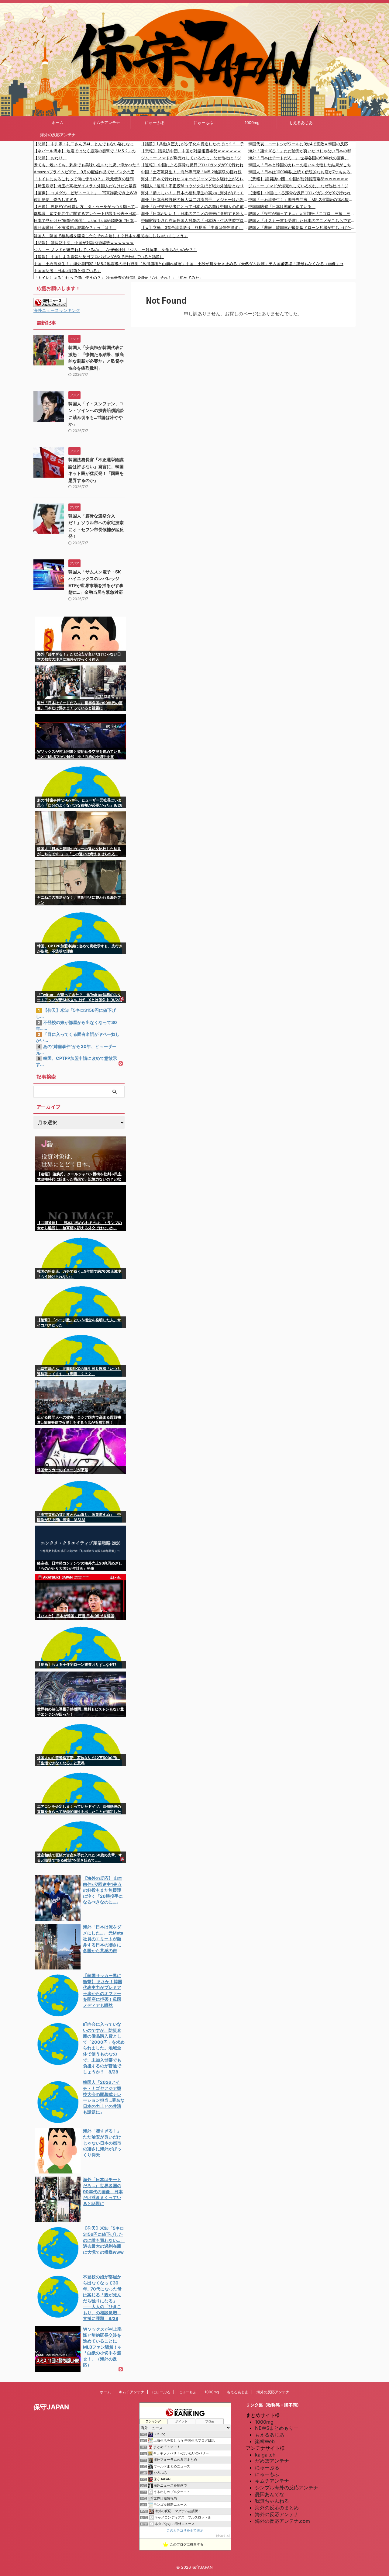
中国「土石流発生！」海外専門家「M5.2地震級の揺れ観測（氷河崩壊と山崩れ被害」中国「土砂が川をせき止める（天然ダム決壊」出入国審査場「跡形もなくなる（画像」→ (195, 172)
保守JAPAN (51, 2407)
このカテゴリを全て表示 (185, 2531)
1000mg (252, 123)
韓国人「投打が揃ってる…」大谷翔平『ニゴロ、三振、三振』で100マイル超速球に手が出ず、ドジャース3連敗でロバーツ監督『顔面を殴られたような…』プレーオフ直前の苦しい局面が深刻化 (302, 213)
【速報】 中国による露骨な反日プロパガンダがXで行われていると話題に (195, 165)
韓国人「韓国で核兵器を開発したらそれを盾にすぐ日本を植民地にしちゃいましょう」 (111, 236)
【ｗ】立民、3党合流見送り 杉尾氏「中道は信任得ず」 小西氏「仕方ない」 (195, 227)
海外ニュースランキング (57, 310)
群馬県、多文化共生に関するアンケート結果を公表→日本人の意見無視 (87, 213)
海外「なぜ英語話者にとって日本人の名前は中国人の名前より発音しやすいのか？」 (195, 206)
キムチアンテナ (106, 123)
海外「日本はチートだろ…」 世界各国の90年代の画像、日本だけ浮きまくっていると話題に (302, 158)
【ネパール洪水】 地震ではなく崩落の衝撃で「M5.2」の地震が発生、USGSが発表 (87, 151)
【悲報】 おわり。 (50, 158)
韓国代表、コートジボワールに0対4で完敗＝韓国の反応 (298, 144)
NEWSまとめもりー (277, 2428)
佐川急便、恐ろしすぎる (55, 199)
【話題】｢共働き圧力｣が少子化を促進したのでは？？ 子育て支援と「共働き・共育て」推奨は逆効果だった (195, 144)
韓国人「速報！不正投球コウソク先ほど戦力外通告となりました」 (195, 186)
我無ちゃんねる (272, 2501)
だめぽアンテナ (272, 2461)
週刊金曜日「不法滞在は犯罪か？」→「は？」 (75, 227)
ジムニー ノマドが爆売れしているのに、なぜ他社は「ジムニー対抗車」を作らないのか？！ (195, 158)
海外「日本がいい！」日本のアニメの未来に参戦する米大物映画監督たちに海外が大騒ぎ (195, 213)
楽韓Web (265, 2441)
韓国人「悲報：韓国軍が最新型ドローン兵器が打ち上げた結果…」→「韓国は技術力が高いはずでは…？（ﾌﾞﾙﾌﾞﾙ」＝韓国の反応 (302, 227)
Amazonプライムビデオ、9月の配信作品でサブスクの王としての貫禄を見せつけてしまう (87, 172)
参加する (223, 2536)
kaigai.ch (265, 2455)
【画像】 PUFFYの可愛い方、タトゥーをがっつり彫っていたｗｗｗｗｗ (87, 206)
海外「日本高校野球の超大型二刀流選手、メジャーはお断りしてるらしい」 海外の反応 (195, 199)
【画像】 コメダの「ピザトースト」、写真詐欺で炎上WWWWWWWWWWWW (87, 193)
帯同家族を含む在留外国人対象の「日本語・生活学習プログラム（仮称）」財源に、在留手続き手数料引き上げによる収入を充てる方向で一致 (195, 220)
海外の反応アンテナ (58, 135)
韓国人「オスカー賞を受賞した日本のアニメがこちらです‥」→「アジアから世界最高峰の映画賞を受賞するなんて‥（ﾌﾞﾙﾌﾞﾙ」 (302, 220)
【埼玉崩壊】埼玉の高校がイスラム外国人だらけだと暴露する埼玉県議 (87, 186)
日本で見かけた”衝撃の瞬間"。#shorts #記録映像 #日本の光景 (87, 220)
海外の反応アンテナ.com (282, 2521)
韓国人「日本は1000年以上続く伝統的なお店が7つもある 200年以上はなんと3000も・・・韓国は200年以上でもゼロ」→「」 (302, 172)
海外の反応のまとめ (277, 2508)
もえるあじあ (301, 123)
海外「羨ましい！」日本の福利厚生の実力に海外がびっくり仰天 (195, 193)
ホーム (58, 123)
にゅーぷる (155, 123)
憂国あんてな (270, 2494)
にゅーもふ (203, 123)
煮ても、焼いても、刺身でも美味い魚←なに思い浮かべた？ (87, 165)
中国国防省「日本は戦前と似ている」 (282, 206)
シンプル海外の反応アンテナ (287, 2488)
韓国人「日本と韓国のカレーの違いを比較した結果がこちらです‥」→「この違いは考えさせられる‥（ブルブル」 (302, 165)
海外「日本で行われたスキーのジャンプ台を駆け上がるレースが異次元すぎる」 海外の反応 (195, 179)
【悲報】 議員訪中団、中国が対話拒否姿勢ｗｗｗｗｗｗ (191, 151)
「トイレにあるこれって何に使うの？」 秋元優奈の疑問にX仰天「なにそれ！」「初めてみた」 (87, 179)
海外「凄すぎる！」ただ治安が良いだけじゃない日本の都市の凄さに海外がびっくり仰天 (302, 151)
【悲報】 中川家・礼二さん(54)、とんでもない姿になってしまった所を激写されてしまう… (87, 144)
